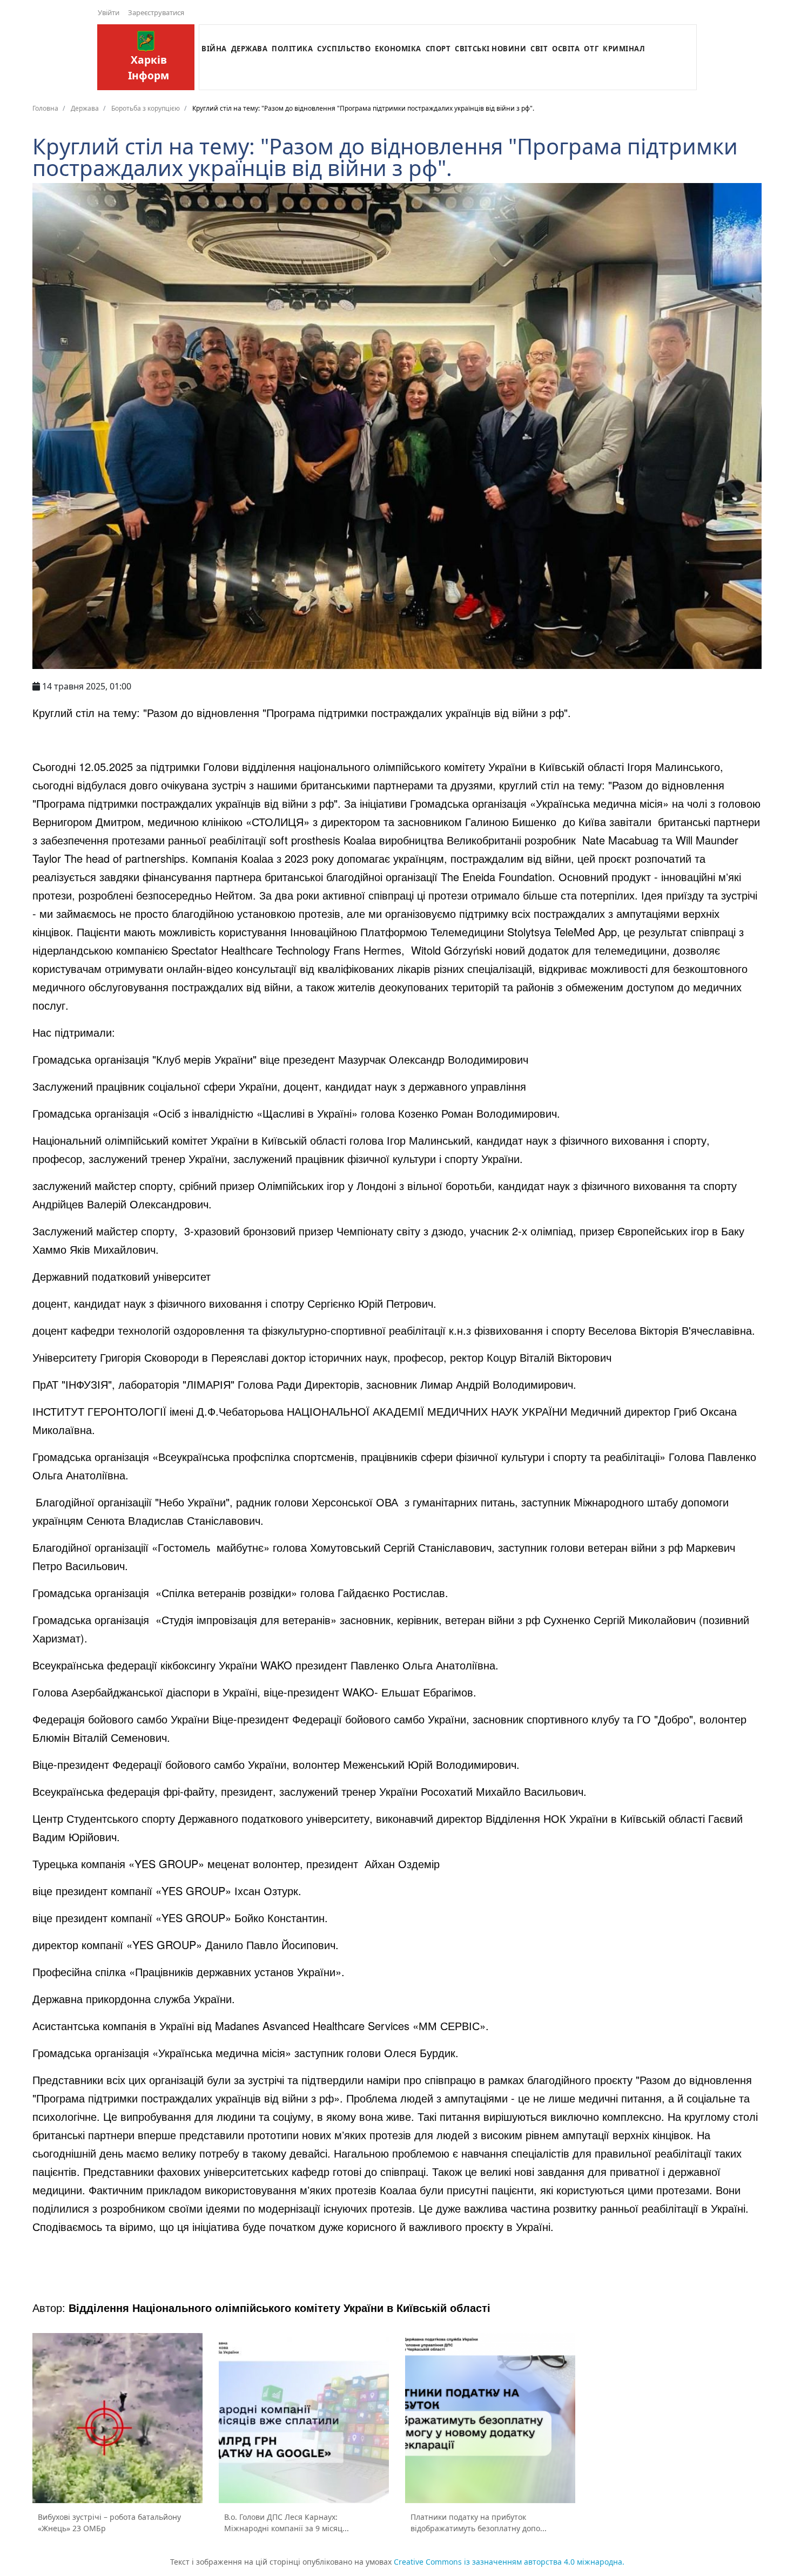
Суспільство (344, 49)
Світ (539, 49)
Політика (292, 49)
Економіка (398, 49)
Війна (214, 49)
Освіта (566, 49)
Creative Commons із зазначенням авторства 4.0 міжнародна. (509, 2562)
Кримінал (624, 49)
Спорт (438, 49)
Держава (250, 49)
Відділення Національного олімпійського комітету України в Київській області (280, 2307)
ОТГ (591, 49)
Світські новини (490, 49)
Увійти (109, 12)
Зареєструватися (156, 12)
